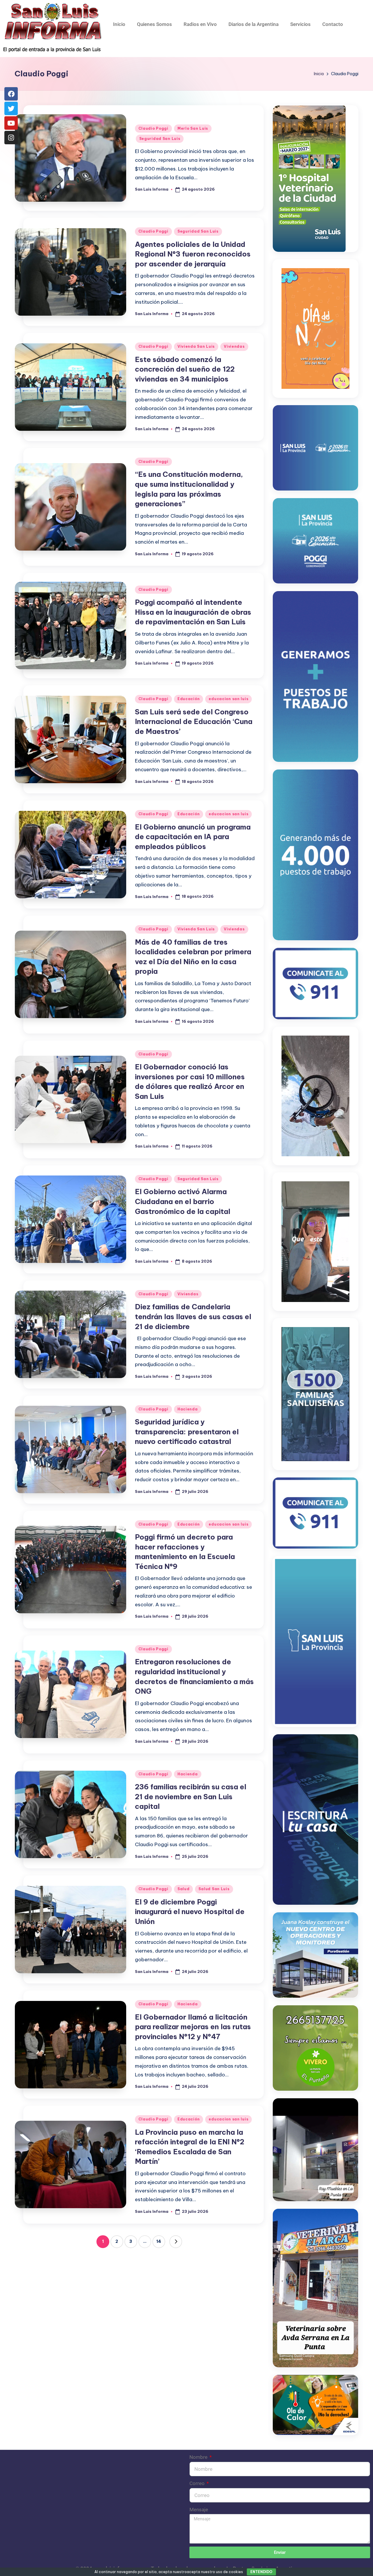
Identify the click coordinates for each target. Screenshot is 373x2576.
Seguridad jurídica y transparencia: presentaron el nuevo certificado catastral (187, 1432)
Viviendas (234, 346)
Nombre (199, 2457)
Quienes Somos (154, 24)
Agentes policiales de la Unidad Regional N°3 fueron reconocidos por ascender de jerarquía (193, 254)
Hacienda (188, 1409)
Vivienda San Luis (196, 346)
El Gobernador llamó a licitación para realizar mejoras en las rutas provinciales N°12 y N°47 (193, 2027)
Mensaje (199, 2510)
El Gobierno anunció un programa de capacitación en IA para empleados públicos (193, 837)
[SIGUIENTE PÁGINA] (176, 2242)
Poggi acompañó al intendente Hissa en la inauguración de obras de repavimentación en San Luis (193, 612)
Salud (184, 1889)
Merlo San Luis (193, 128)
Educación (189, 699)
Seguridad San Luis (160, 139)
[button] (176, 2242)
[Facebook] (11, 94)
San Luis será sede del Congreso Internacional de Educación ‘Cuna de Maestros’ (194, 722)
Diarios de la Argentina (254, 24)
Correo (198, 2483)
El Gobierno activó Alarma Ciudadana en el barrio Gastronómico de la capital (183, 1201)
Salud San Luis (214, 1889)
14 (159, 2241)
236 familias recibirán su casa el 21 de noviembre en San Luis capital (191, 1796)
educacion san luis (228, 699)
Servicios (300, 24)
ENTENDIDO (261, 2572)
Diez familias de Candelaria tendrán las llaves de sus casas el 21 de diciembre (193, 1316)
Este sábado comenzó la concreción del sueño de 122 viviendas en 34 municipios (185, 369)
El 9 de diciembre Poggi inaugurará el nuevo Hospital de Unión (190, 1912)
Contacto (333, 24)
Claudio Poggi (153, 128)
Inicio (119, 24)
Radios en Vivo (200, 24)
